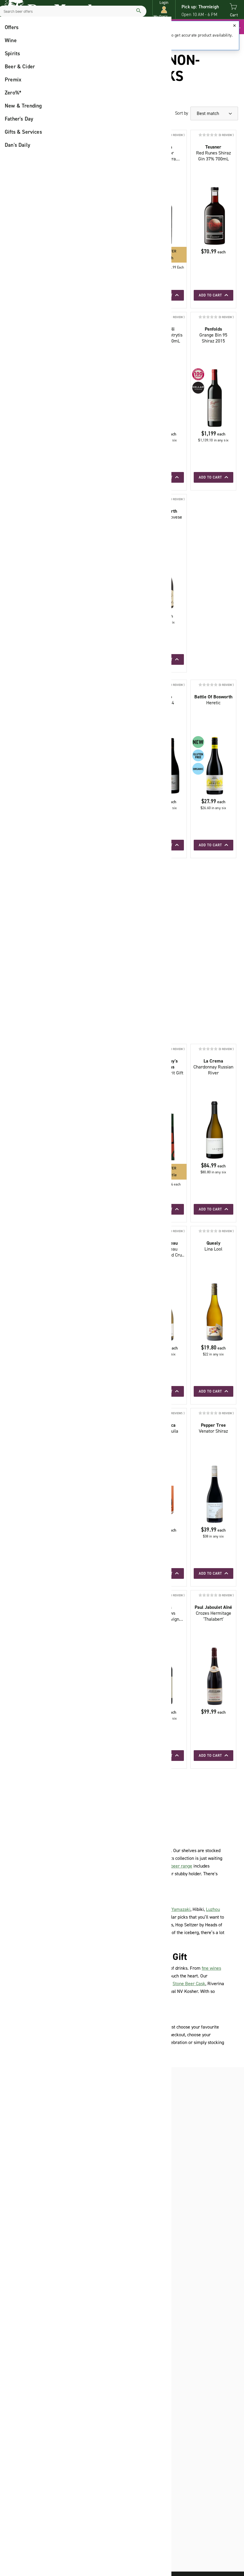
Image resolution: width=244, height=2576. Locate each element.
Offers (12, 27)
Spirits (12, 53)
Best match (208, 113)
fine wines (211, 1968)
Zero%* (13, 93)
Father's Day (19, 119)
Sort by (182, 113)
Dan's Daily (18, 145)
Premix (13, 80)
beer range (182, 1866)
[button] (164, 10)
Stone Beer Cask (189, 1984)
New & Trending (23, 106)
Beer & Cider (20, 67)
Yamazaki (181, 1909)
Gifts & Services (23, 132)
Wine (11, 40)
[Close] (234, 26)
